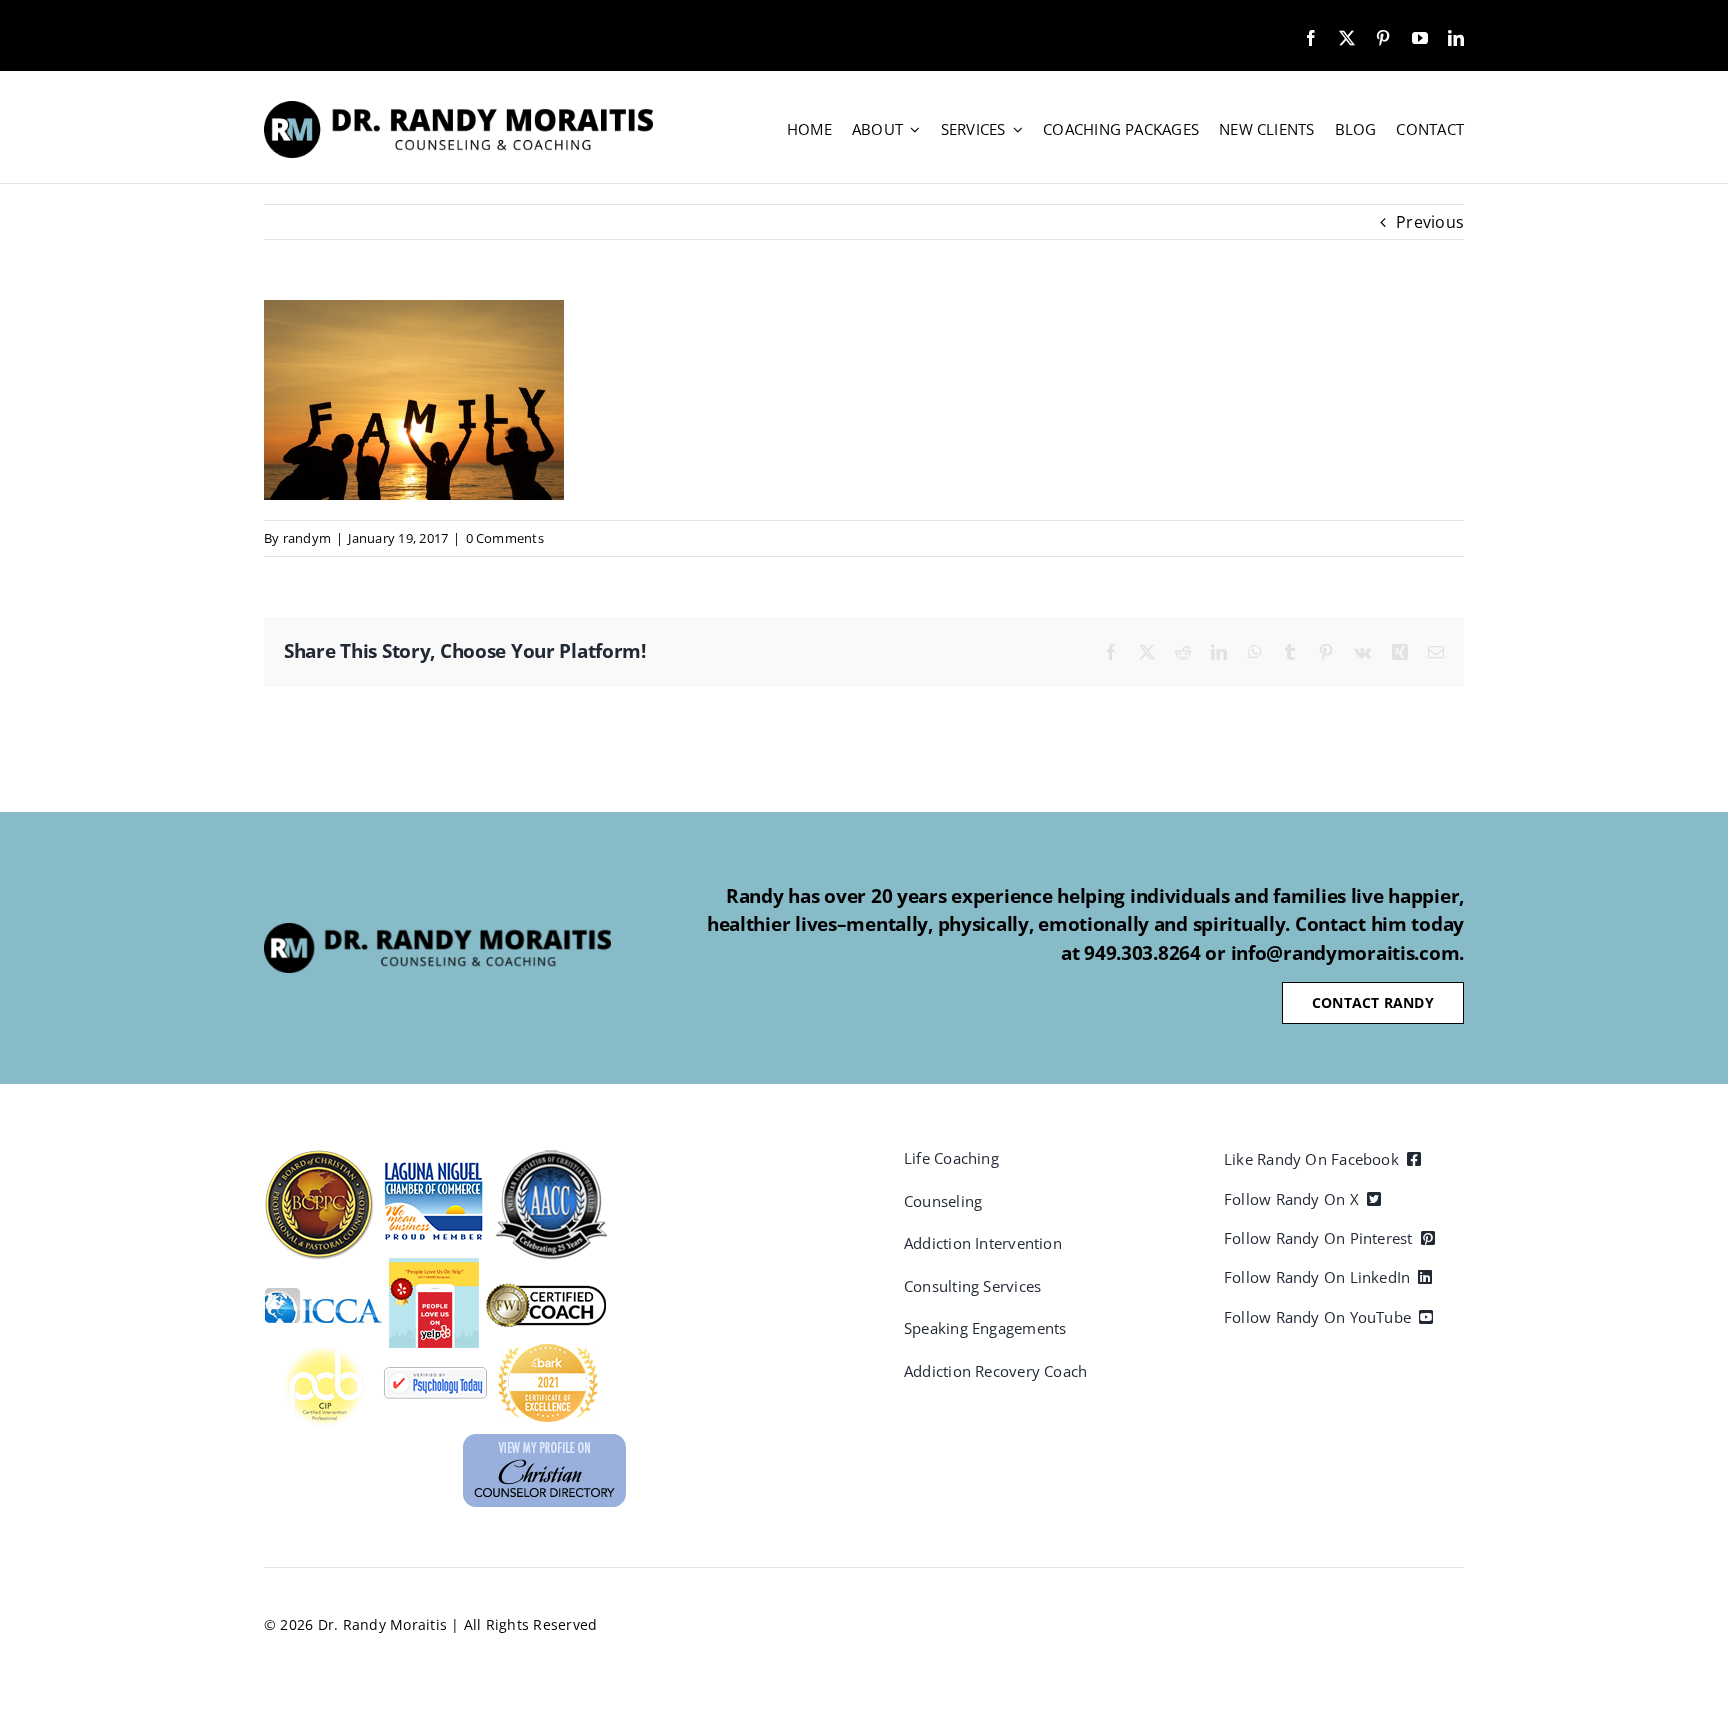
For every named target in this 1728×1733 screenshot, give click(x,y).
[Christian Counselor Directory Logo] (544, 1442)
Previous (1430, 222)
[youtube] (1420, 38)
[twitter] (1347, 38)
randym (307, 538)
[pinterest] (1383, 38)
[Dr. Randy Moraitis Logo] (458, 109)
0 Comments (505, 538)
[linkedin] (1456, 38)
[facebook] (1311, 38)
